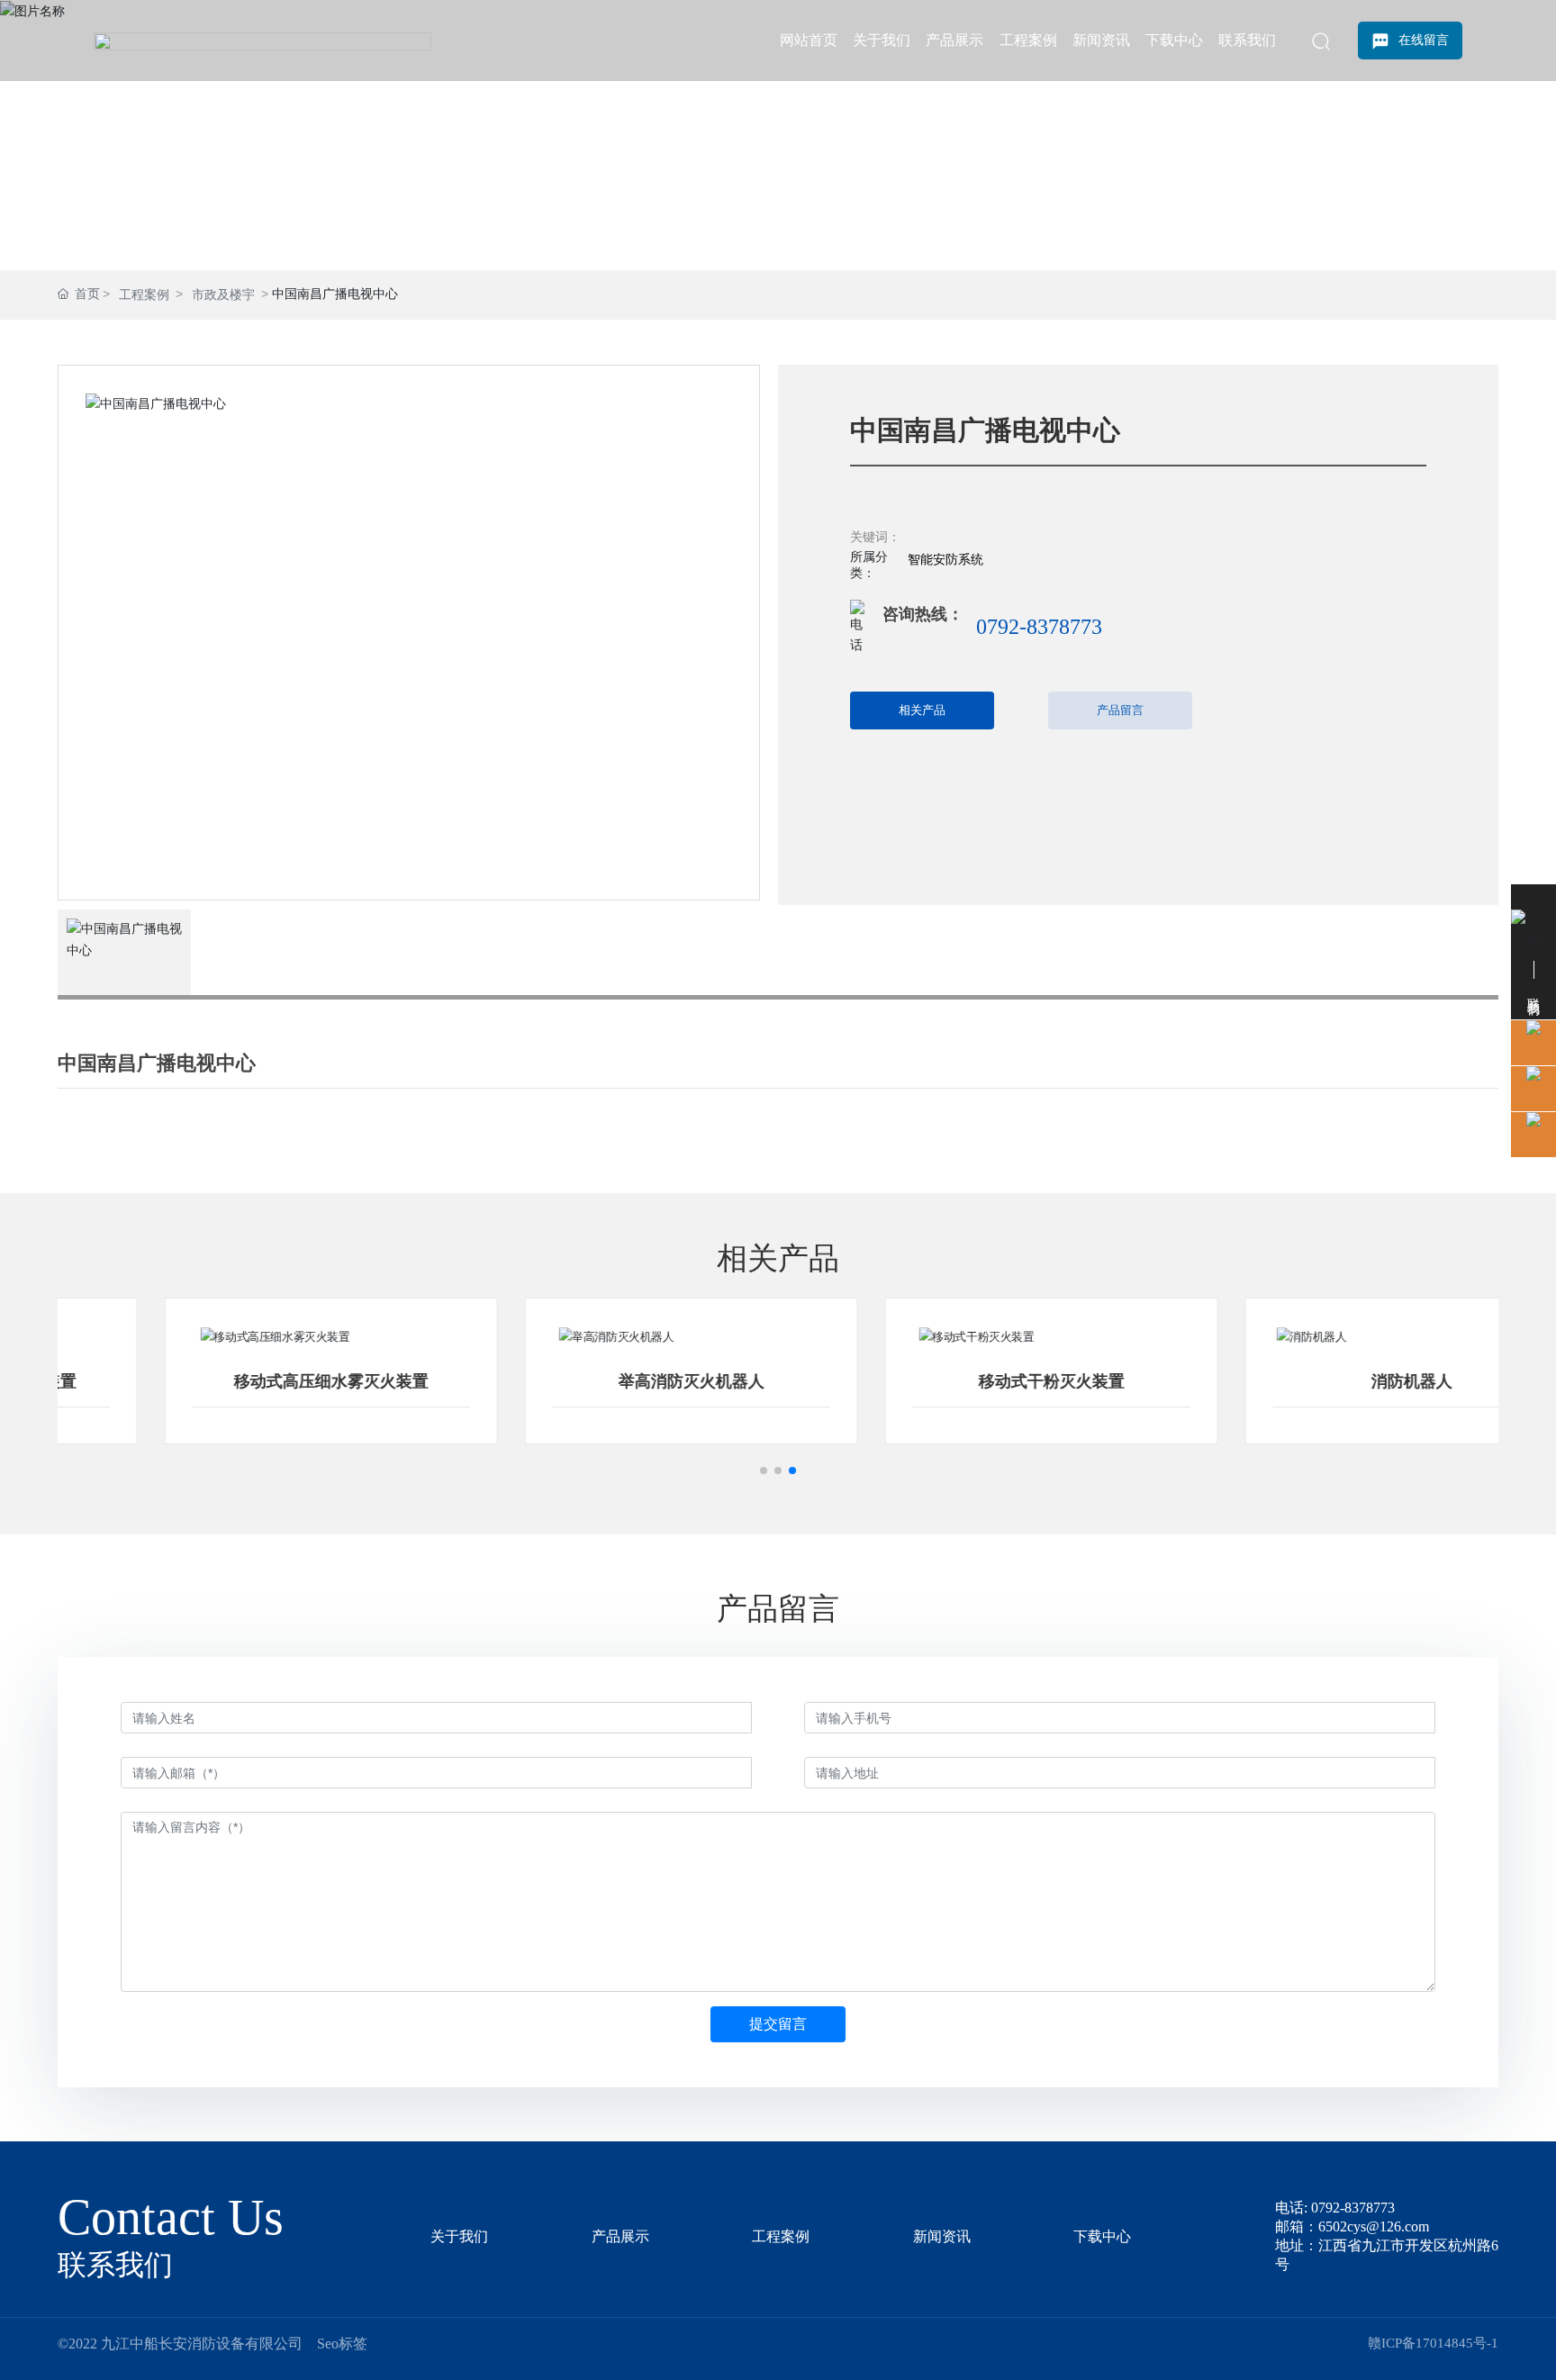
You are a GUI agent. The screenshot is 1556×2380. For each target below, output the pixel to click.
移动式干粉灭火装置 (958, 1381)
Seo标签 (342, 2344)
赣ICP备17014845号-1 (1433, 2343)
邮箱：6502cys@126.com (1352, 2226)
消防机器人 (1318, 1381)
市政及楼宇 (223, 294)
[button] (764, 1471)
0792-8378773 (1039, 627)
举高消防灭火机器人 (598, 1381)
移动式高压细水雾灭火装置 (238, 1381)
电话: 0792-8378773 (1335, 2208)
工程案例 (144, 294)
